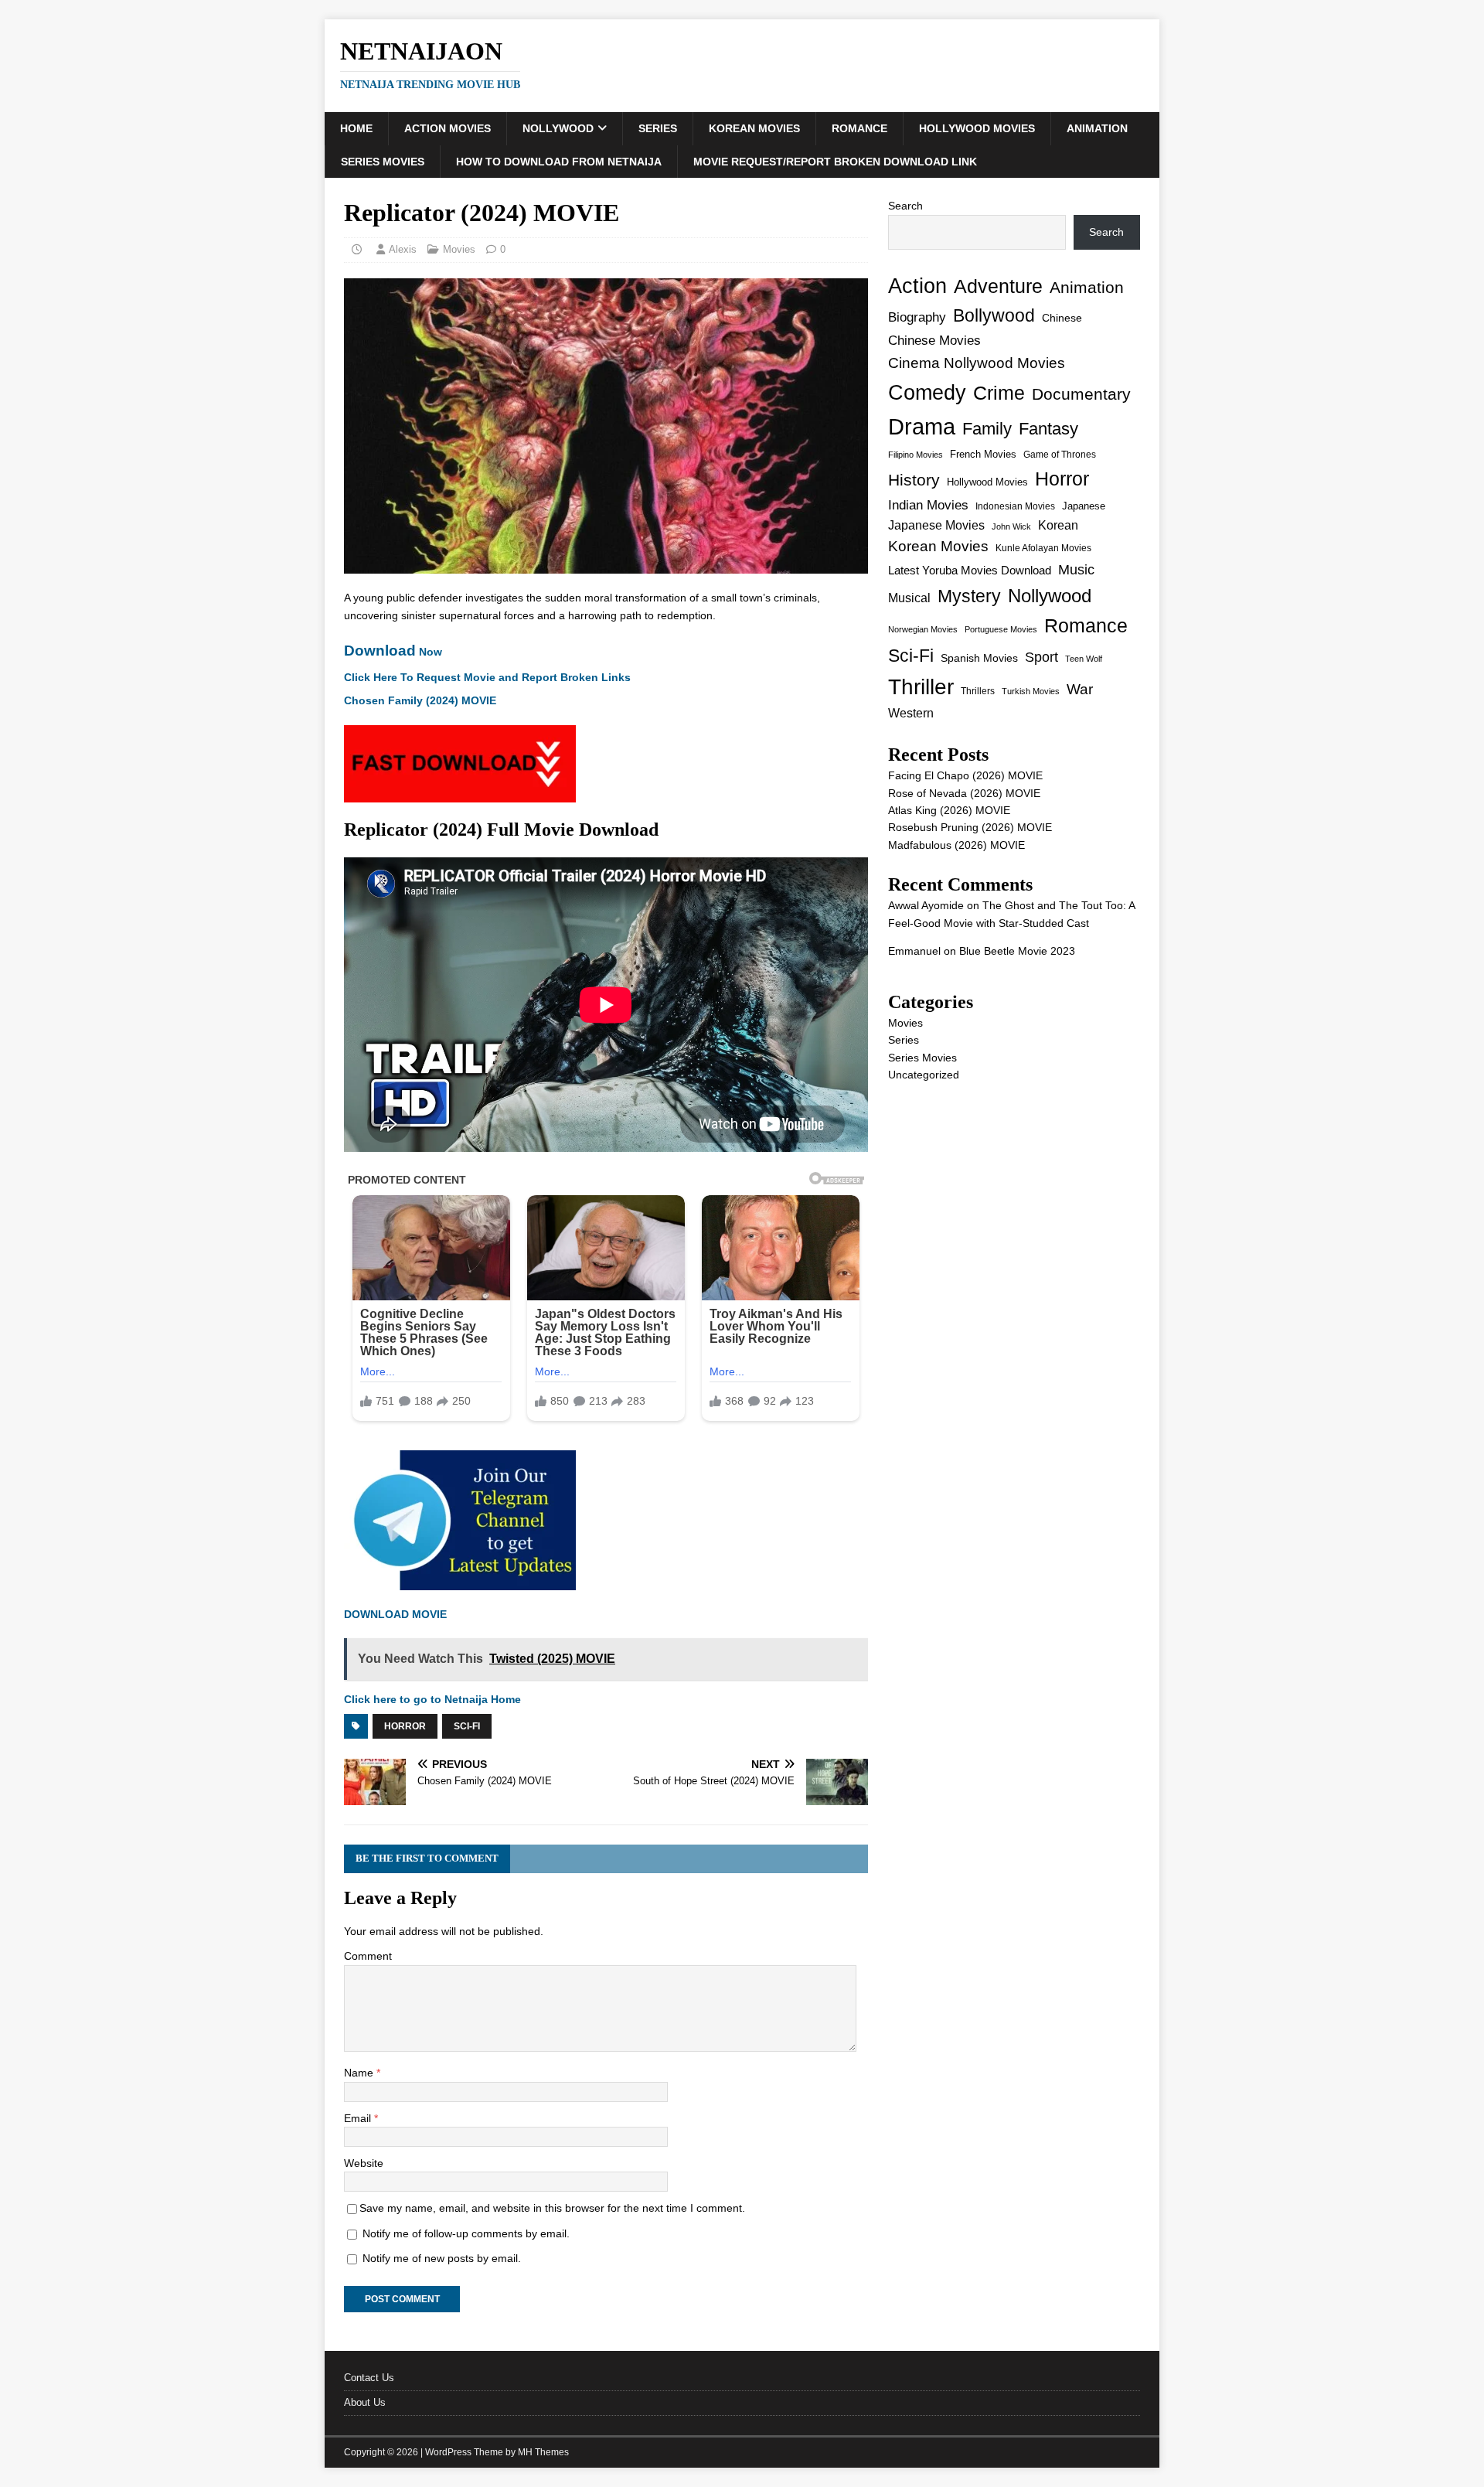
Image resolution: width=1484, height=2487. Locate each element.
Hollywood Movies (977, 128)
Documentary (1081, 394)
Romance (859, 128)
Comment (368, 1956)
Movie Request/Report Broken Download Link (835, 162)
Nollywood (558, 128)
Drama (922, 426)
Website (364, 2163)
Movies (459, 249)
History (914, 480)
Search (905, 206)
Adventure (998, 286)
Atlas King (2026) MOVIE (949, 810)
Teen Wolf (1084, 659)
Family (987, 429)
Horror (405, 1726)
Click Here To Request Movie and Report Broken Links (487, 677)
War (1080, 689)
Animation (1097, 128)
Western (911, 713)
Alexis (403, 249)
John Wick (1011, 526)
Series (658, 128)
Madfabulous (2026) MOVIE (956, 845)
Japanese (1084, 506)
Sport (1042, 657)
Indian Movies (928, 505)
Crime (999, 393)
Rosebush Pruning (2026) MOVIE (970, 827)
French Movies (983, 454)
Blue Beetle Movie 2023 (1017, 951)
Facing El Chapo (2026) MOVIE (965, 775)
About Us (365, 2402)
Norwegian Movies (923, 629)
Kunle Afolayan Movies (1043, 548)
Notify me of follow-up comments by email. (466, 2233)
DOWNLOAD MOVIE (397, 1614)
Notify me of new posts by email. (442, 2258)
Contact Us (369, 2378)
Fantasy (1048, 429)
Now (393, 652)
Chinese (1062, 318)
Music (1076, 570)
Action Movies (448, 128)
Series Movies (383, 162)
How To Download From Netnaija (559, 162)
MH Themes (543, 2452)
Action (917, 286)
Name (360, 2073)
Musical (909, 598)
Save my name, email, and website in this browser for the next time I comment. (552, 2208)
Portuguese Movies (1001, 629)
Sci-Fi (467, 1726)
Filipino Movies (916, 455)
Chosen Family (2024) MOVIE (420, 700)
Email (359, 2118)
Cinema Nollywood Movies (977, 363)
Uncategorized (924, 1075)
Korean (1058, 525)
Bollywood (994, 316)
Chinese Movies (934, 340)
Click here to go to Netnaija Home (432, 1699)
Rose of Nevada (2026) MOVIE (964, 793)
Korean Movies (754, 128)
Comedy (927, 392)
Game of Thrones (1060, 455)
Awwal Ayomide (926, 905)
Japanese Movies (936, 525)
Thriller (921, 687)
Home (356, 128)
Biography (917, 317)
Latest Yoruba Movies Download (970, 570)
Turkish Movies (1031, 691)
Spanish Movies (979, 658)
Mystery (969, 596)
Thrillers (978, 691)
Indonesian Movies (1015, 506)
